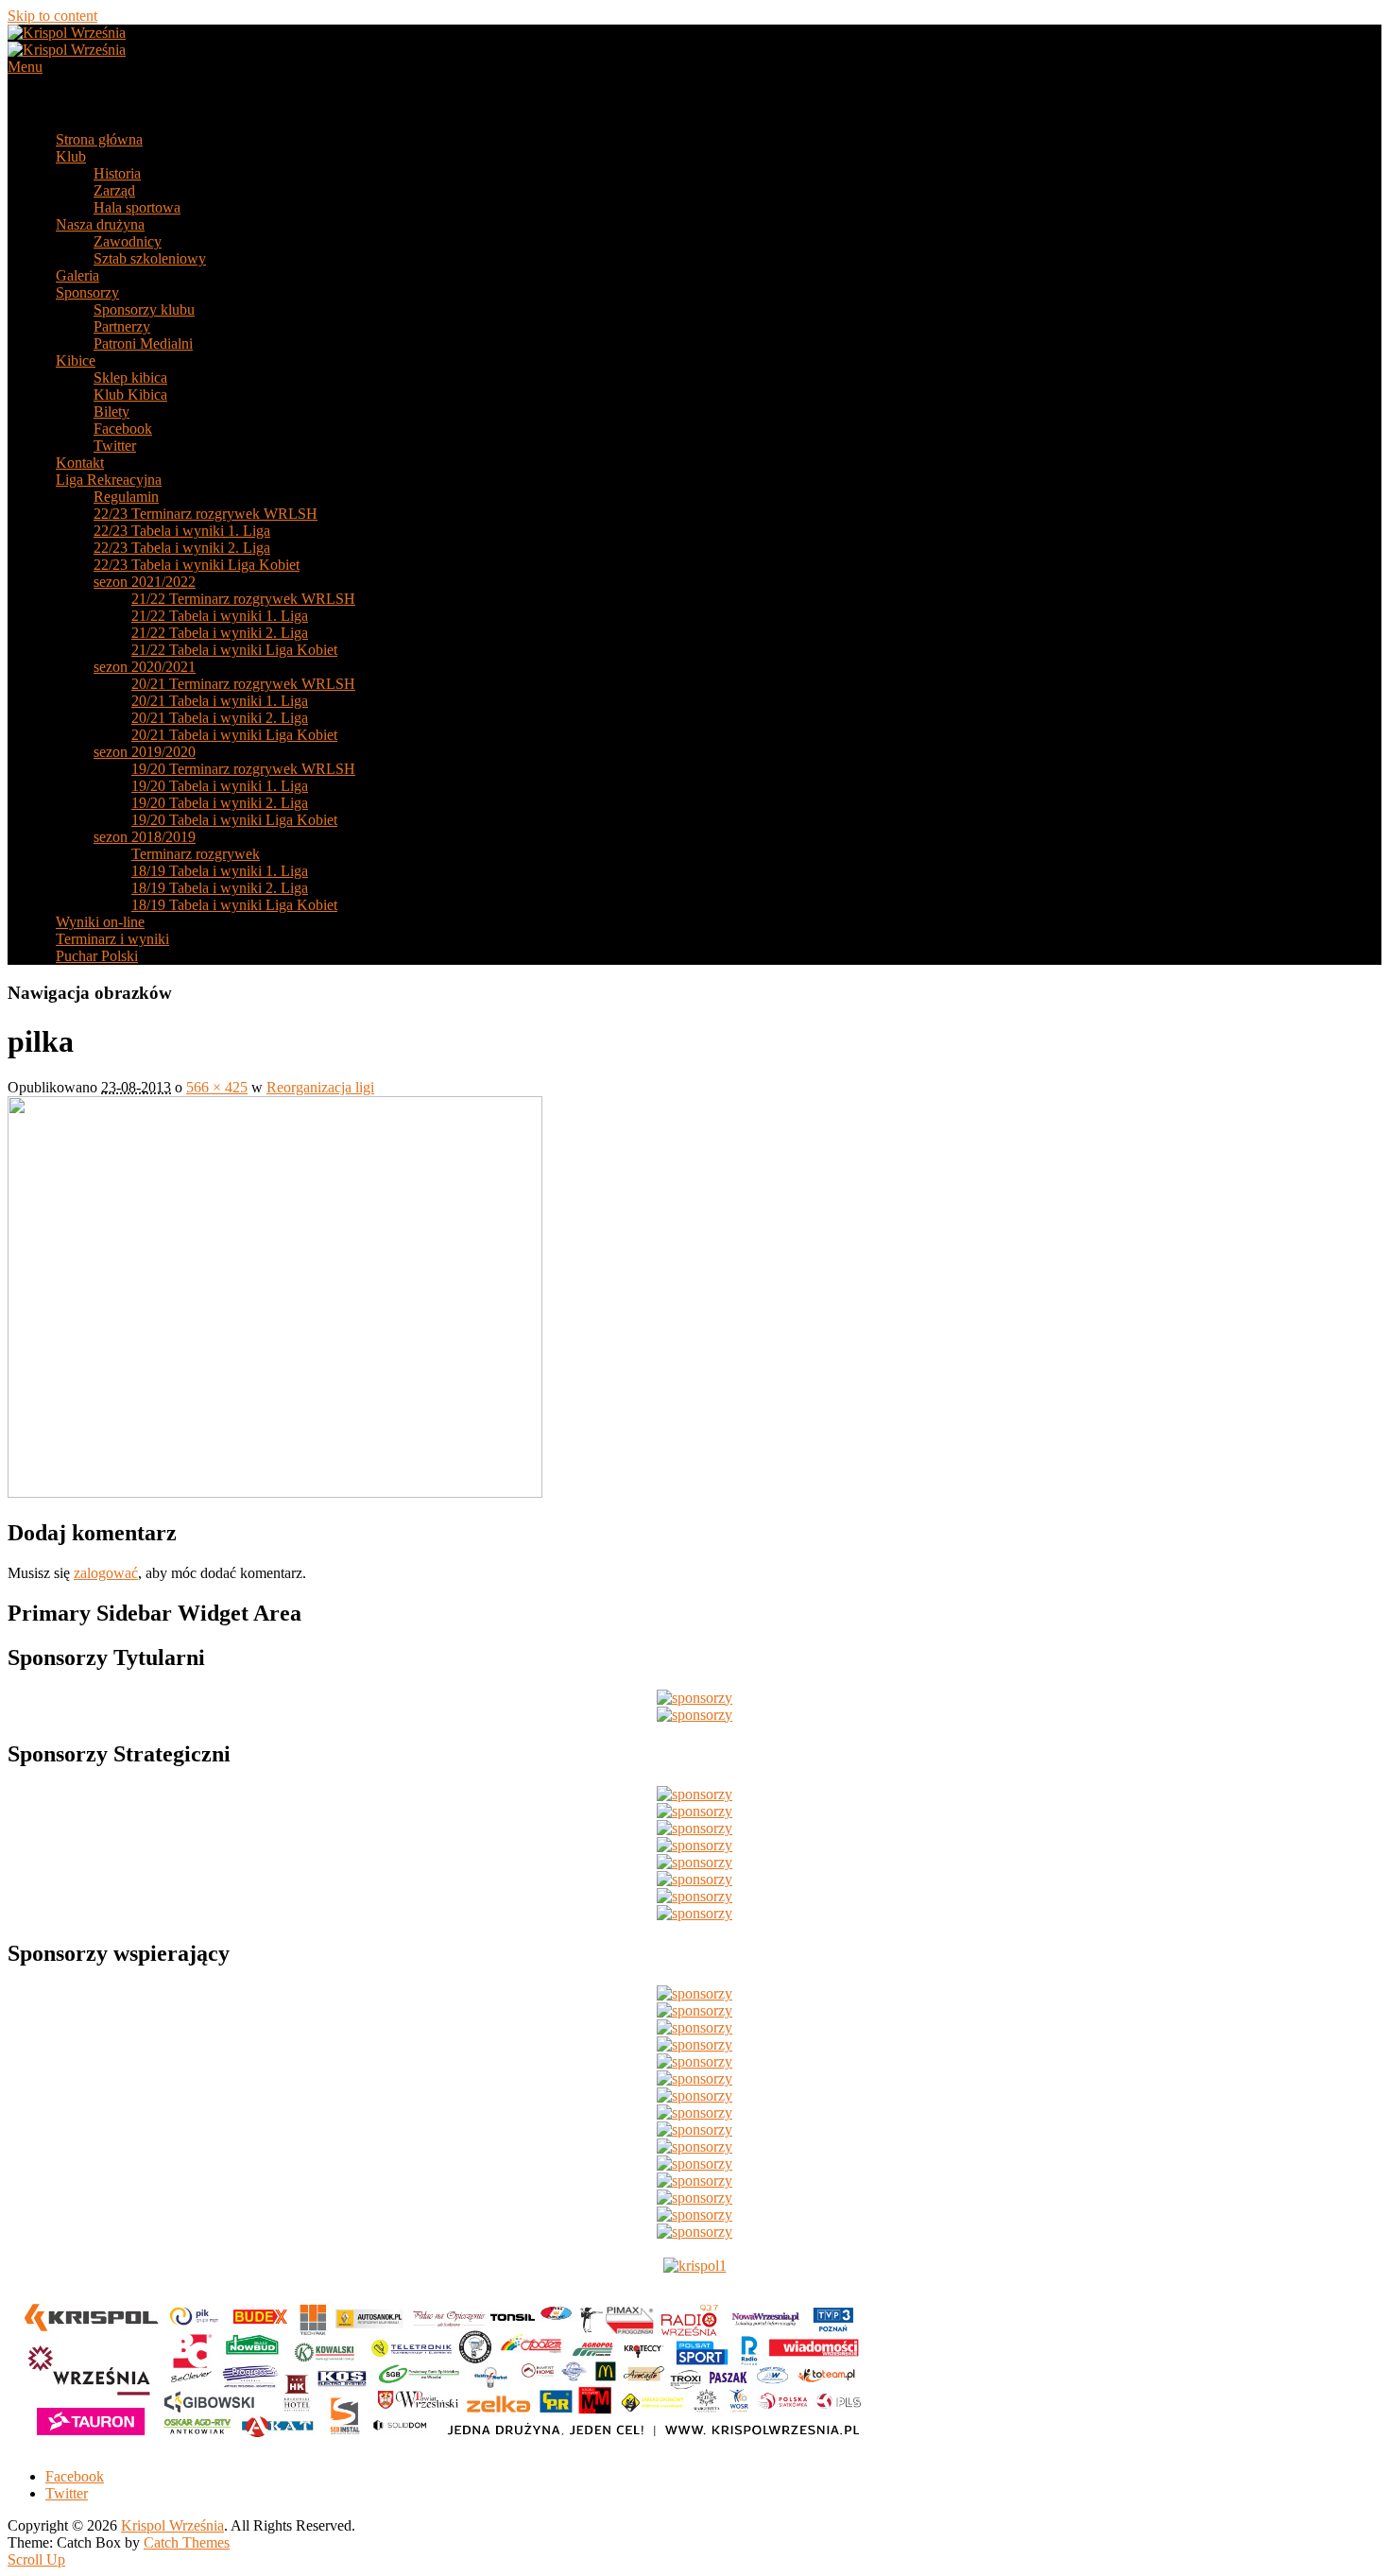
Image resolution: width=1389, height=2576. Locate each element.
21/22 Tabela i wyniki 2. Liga (220, 633)
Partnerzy (122, 326)
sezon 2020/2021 (145, 667)
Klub (71, 156)
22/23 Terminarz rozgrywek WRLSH (206, 514)
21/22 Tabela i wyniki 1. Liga (220, 616)
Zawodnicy (128, 241)
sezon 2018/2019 (145, 837)
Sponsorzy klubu (144, 309)
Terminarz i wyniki (112, 939)
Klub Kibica (130, 395)
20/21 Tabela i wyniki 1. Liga (220, 701)
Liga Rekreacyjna (109, 480)
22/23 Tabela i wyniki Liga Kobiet (197, 565)
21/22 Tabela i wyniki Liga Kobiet (234, 650)
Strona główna (99, 139)
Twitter (115, 446)
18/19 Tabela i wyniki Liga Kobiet (234, 905)
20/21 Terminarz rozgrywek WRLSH (243, 684)
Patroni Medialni (143, 343)
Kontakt (80, 463)
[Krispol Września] (67, 50)
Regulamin (126, 497)
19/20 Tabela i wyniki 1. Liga (220, 786)
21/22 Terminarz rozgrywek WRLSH (243, 599)
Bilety (111, 412)
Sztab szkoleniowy (150, 258)
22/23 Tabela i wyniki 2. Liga (182, 548)
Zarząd (114, 190)
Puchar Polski (97, 956)
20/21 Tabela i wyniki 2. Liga (220, 718)
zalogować (106, 1573)
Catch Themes (187, 2542)
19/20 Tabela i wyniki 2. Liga (220, 803)
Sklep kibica (130, 378)
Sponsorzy (87, 292)
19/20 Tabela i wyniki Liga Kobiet (234, 820)
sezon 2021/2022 (145, 582)
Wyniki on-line (100, 922)
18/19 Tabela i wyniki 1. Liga (220, 871)
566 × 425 (217, 1087)
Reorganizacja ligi (320, 1087)
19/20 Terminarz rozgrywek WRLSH (243, 769)
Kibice (76, 361)
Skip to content (52, 16)
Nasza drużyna (100, 224)
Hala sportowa (137, 207)
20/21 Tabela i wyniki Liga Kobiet (234, 735)
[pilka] (275, 1493)
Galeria (77, 275)
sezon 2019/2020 (145, 752)
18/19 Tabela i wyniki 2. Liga (220, 888)
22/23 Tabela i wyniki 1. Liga (182, 531)
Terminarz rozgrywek (196, 854)
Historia (117, 173)
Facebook (123, 429)
